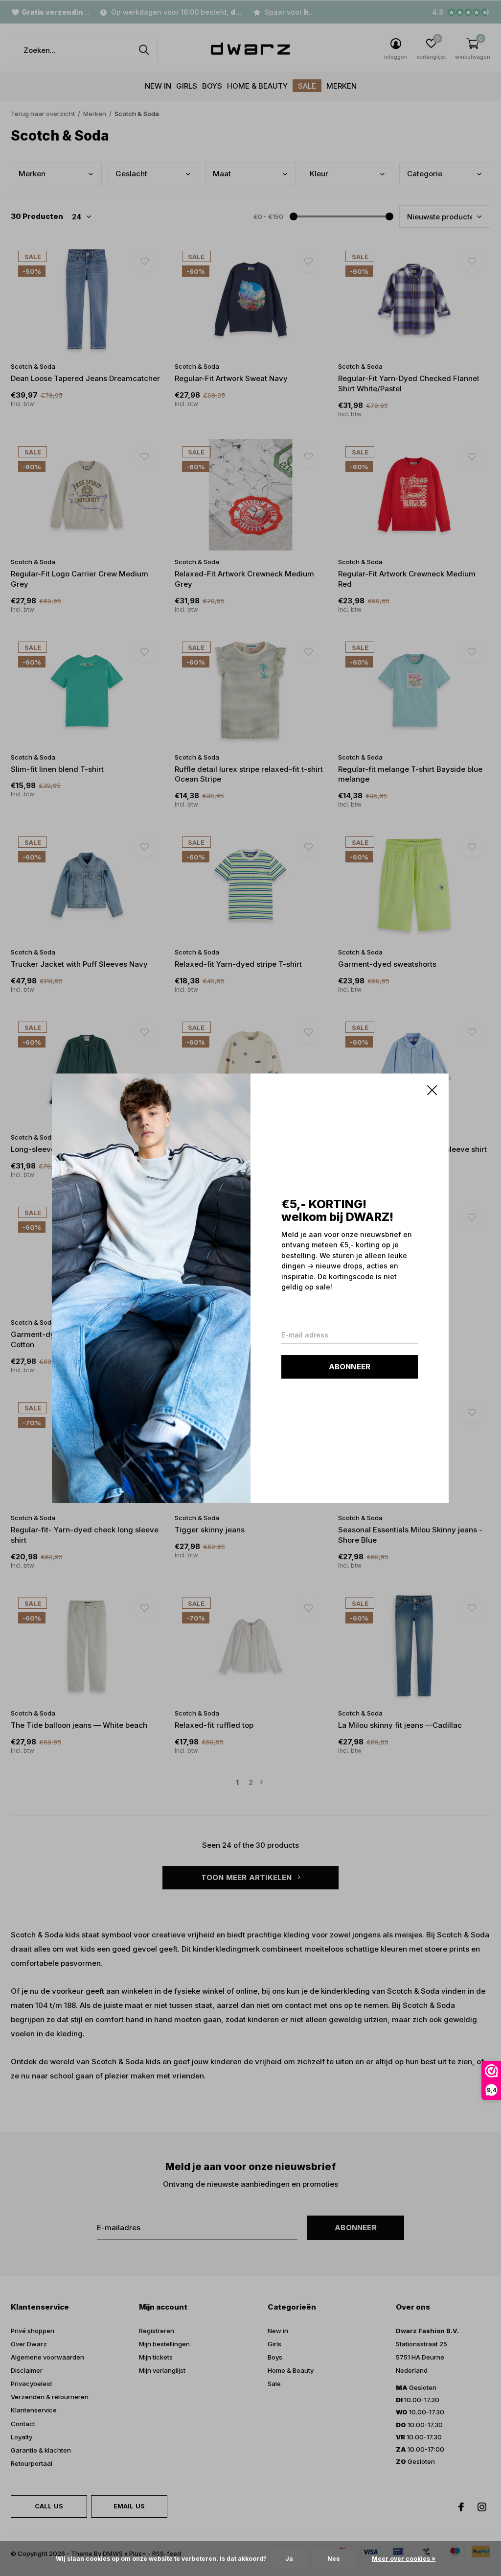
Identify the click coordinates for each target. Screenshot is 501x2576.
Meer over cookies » (404, 2559)
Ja (289, 2559)
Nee (334, 2559)
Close (433, 1090)
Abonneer (350, 1366)
